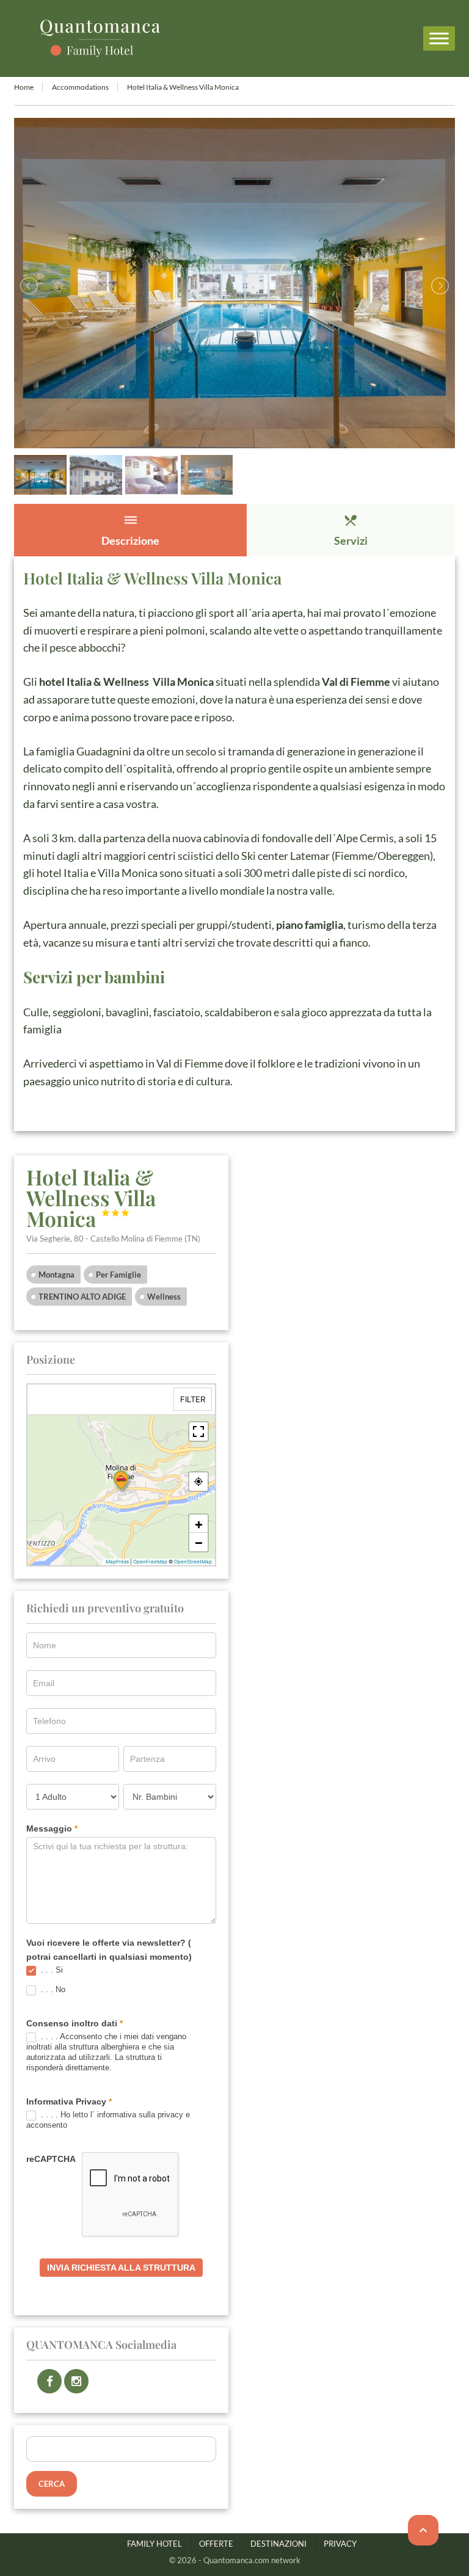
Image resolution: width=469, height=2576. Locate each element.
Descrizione (130, 530)
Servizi (351, 530)
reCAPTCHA (51, 2159)
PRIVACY (340, 2544)
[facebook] (49, 2381)
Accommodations (80, 87)
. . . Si (51, 1970)
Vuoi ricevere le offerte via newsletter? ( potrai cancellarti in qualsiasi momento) (109, 1949)
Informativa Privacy (69, 2101)
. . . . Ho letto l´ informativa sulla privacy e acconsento (108, 2120)
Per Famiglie (118, 1275)
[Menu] (439, 38)
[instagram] (76, 2381)
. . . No (52, 1989)
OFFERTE (216, 2544)
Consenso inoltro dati (75, 2023)
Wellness (164, 1297)
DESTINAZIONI (278, 2544)
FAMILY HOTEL (155, 2544)
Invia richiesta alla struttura (121, 2268)
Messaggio (52, 1828)
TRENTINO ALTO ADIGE (82, 1297)
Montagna (56, 1275)
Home (24, 87)
